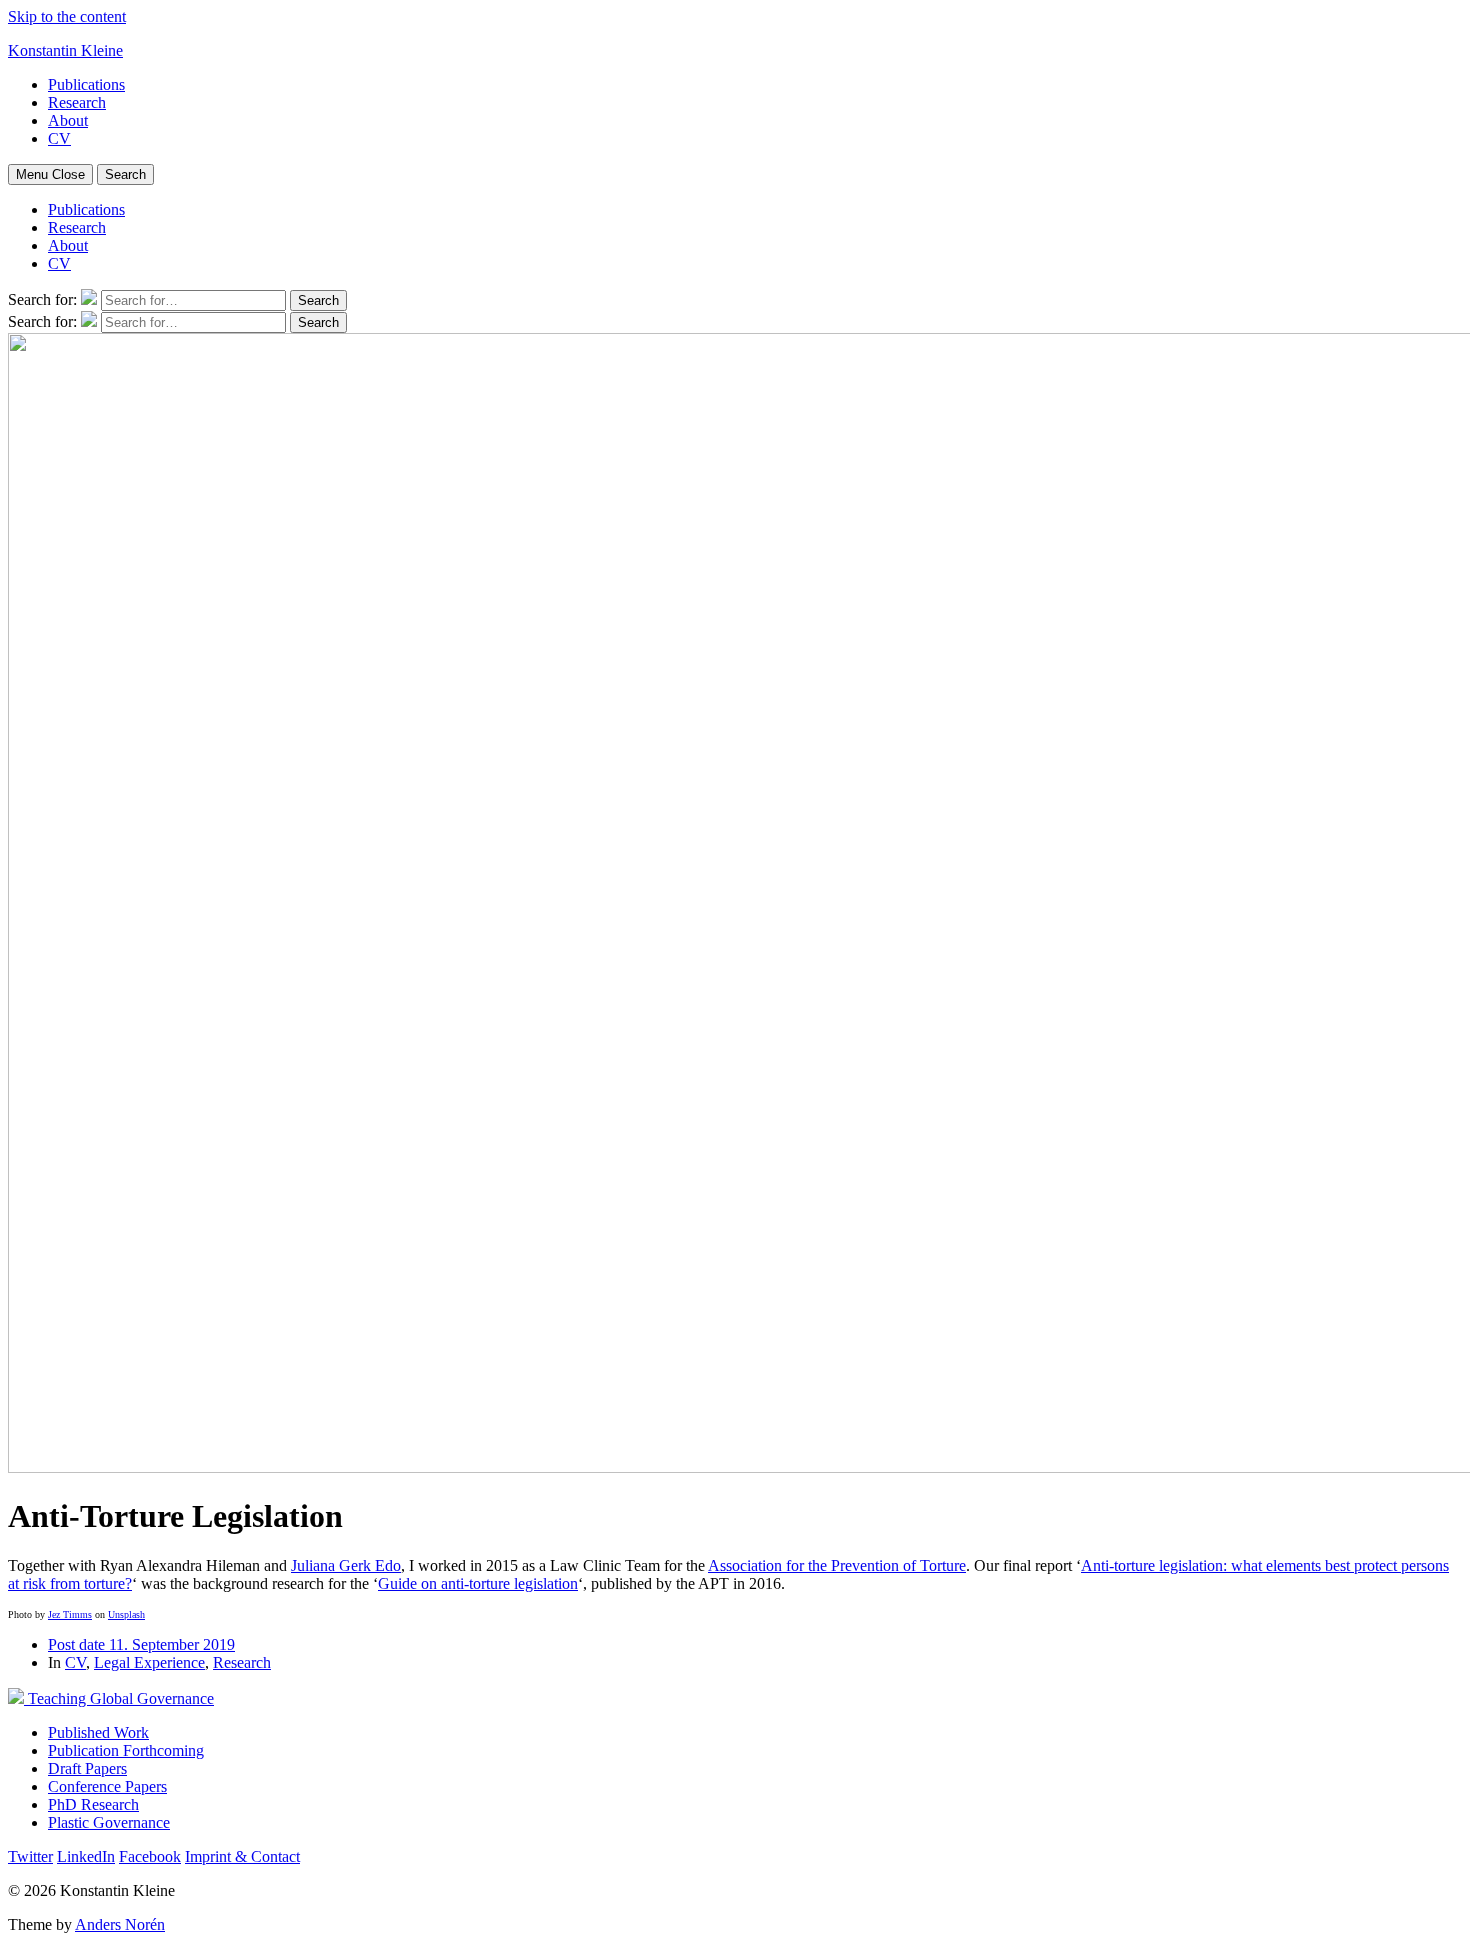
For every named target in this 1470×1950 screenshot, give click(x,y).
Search (125, 174)
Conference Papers (107, 1786)
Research (77, 102)
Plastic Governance (109, 1822)
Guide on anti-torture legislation (478, 1583)
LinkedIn (86, 1856)
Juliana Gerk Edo (346, 1565)
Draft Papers (87, 1768)
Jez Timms (70, 1614)
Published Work (98, 1732)
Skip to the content (67, 16)
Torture (943, 1565)
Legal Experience (149, 1662)
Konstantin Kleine (65, 50)
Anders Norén (120, 1924)
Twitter (30, 1856)
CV (59, 138)
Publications (86, 84)
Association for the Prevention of (814, 1565)
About (68, 120)
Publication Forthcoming (126, 1750)
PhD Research (93, 1804)
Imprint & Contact (242, 1856)
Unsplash (126, 1614)
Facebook (150, 1856)
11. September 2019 (141, 1644)
